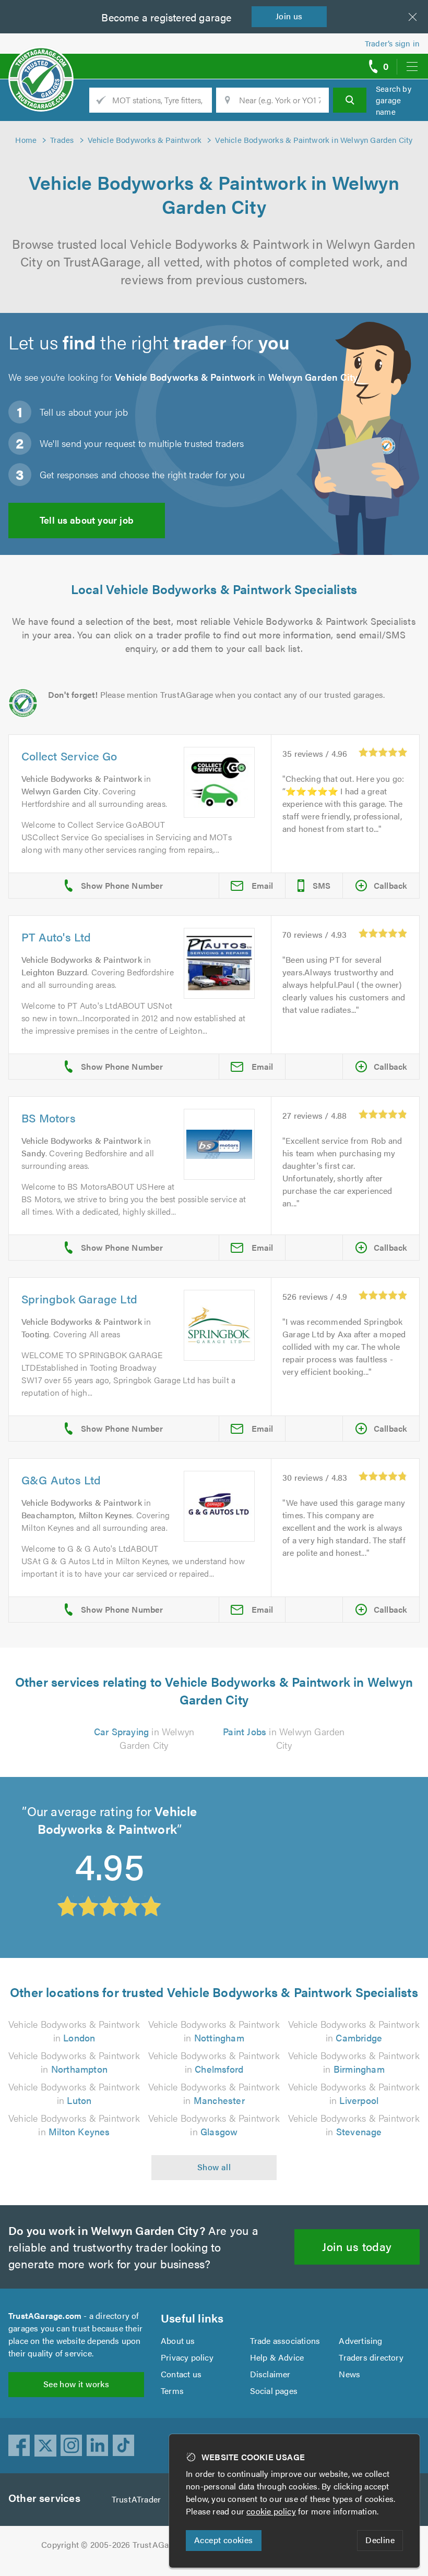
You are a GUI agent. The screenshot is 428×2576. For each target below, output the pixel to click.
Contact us (181, 2374)
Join (289, 16)
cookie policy (271, 2511)
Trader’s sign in (392, 43)
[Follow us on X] (45, 2446)
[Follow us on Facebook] (19, 2446)
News (349, 2374)
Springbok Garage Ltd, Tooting (289, 1826)
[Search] (350, 100)
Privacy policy (187, 2357)
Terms (172, 2391)
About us (178, 2341)
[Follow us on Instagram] (72, 2446)
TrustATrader (136, 2499)
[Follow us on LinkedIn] (98, 2446)
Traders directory (371, 2357)
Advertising (360, 2341)
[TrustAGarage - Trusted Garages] (41, 63)
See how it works (76, 2384)
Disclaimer (270, 2374)
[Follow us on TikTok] (124, 2446)
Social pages (274, 2391)
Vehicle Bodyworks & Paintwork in (74, 2031)
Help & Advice (277, 2357)
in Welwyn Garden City (144, 1738)
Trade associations (285, 2341)
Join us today (357, 2246)
